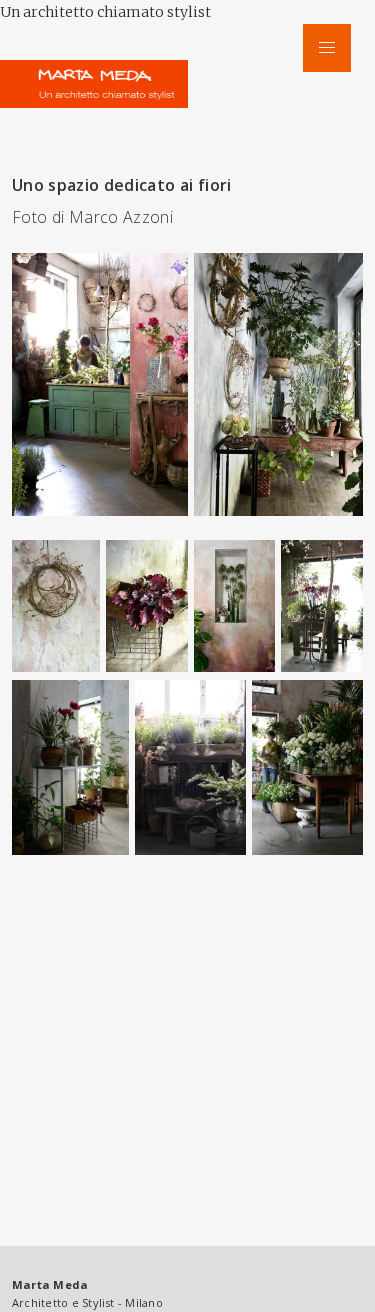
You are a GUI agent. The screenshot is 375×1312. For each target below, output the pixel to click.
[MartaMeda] (100, 78)
